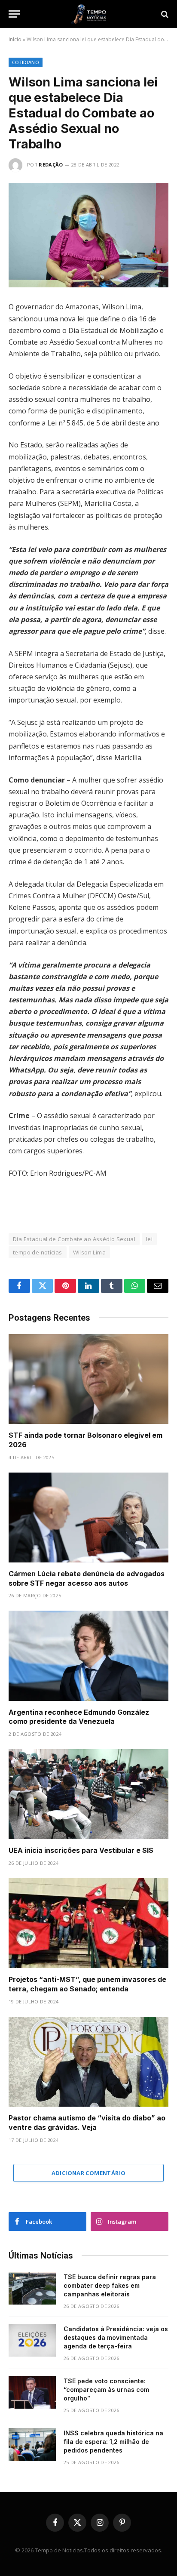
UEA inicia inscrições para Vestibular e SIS (81, 1850)
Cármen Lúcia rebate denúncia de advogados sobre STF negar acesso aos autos (87, 1578)
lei (149, 1239)
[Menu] (14, 14)
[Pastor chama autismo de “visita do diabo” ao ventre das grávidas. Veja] (88, 2062)
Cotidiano (26, 62)
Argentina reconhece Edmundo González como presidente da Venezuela (79, 1717)
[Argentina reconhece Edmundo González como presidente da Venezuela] (88, 1656)
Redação (51, 165)
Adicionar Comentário (89, 2173)
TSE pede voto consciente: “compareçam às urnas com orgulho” (106, 2390)
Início (15, 39)
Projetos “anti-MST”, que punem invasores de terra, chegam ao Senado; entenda (87, 1984)
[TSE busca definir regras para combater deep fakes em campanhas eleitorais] (32, 2288)
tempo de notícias (38, 1252)
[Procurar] (164, 14)
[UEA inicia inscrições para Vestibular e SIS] (88, 1794)
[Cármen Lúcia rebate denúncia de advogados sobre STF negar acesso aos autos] (88, 1518)
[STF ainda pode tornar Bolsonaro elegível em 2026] (88, 1379)
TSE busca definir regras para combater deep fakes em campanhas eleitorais (110, 2285)
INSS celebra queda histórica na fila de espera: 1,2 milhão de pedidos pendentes (113, 2442)
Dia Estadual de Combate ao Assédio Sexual (74, 1239)
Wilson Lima (89, 1252)
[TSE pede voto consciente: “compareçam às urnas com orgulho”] (32, 2392)
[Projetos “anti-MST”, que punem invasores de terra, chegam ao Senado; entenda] (88, 1923)
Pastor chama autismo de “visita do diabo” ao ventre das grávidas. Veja (87, 2123)
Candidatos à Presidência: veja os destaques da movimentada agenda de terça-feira (116, 2337)
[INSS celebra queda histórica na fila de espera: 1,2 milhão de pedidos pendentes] (32, 2444)
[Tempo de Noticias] (88, 14)
